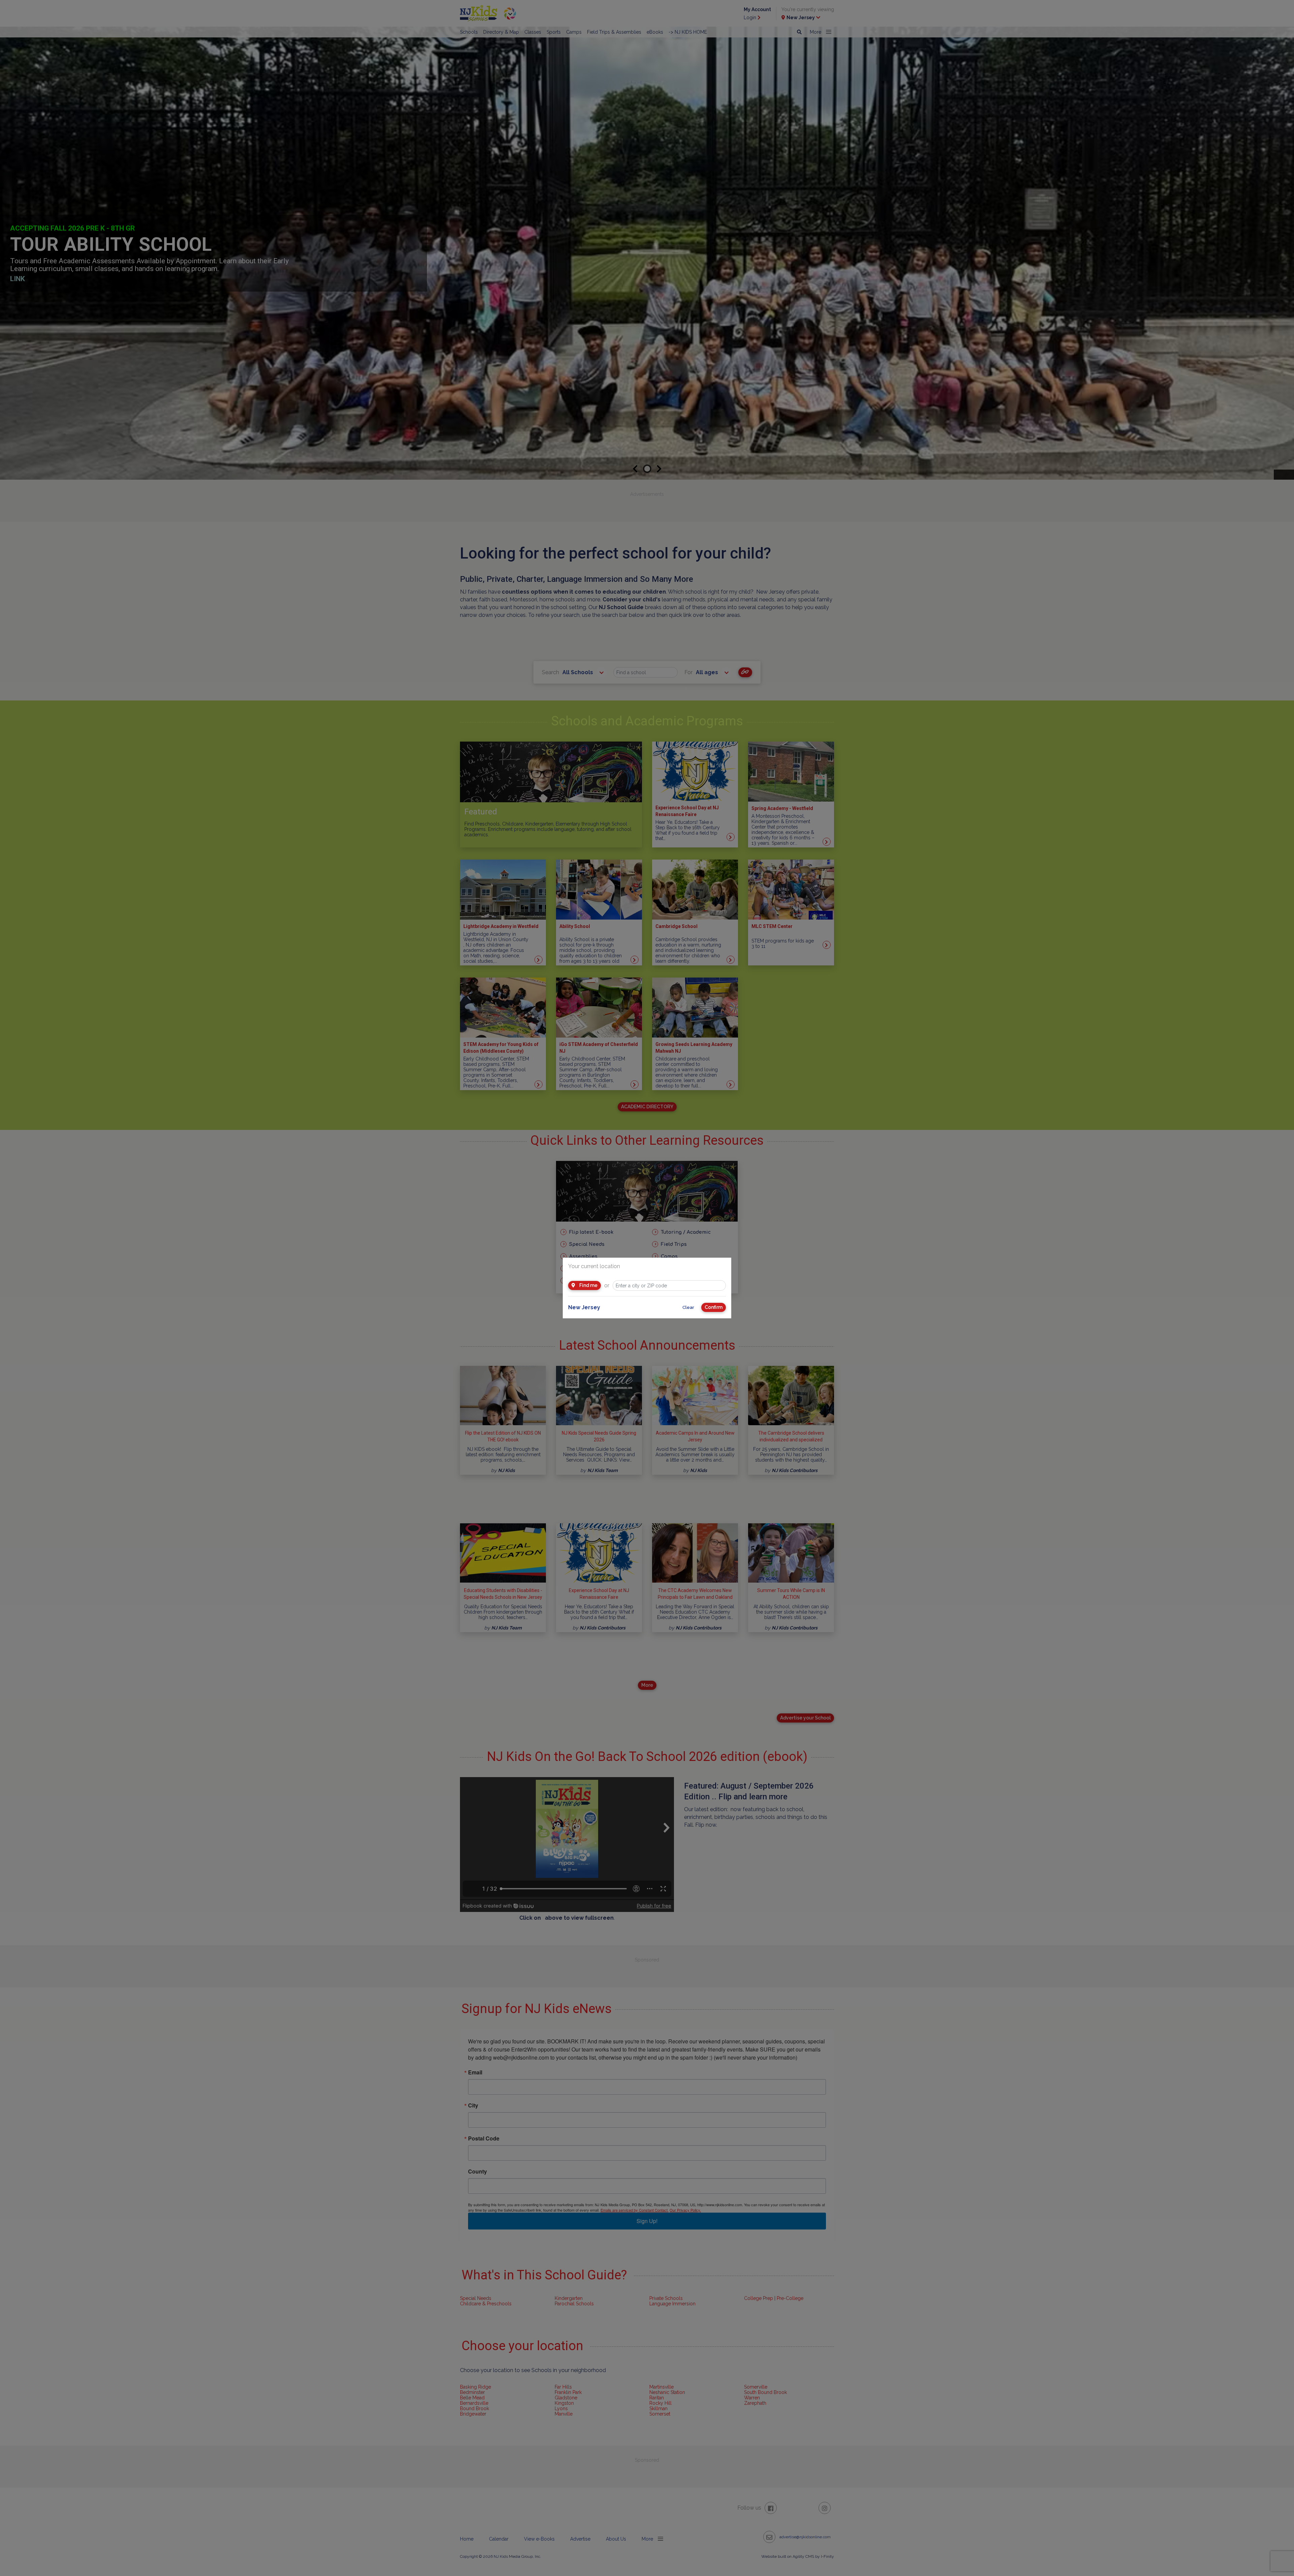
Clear (688, 1307)
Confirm (714, 1307)
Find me (588, 1285)
